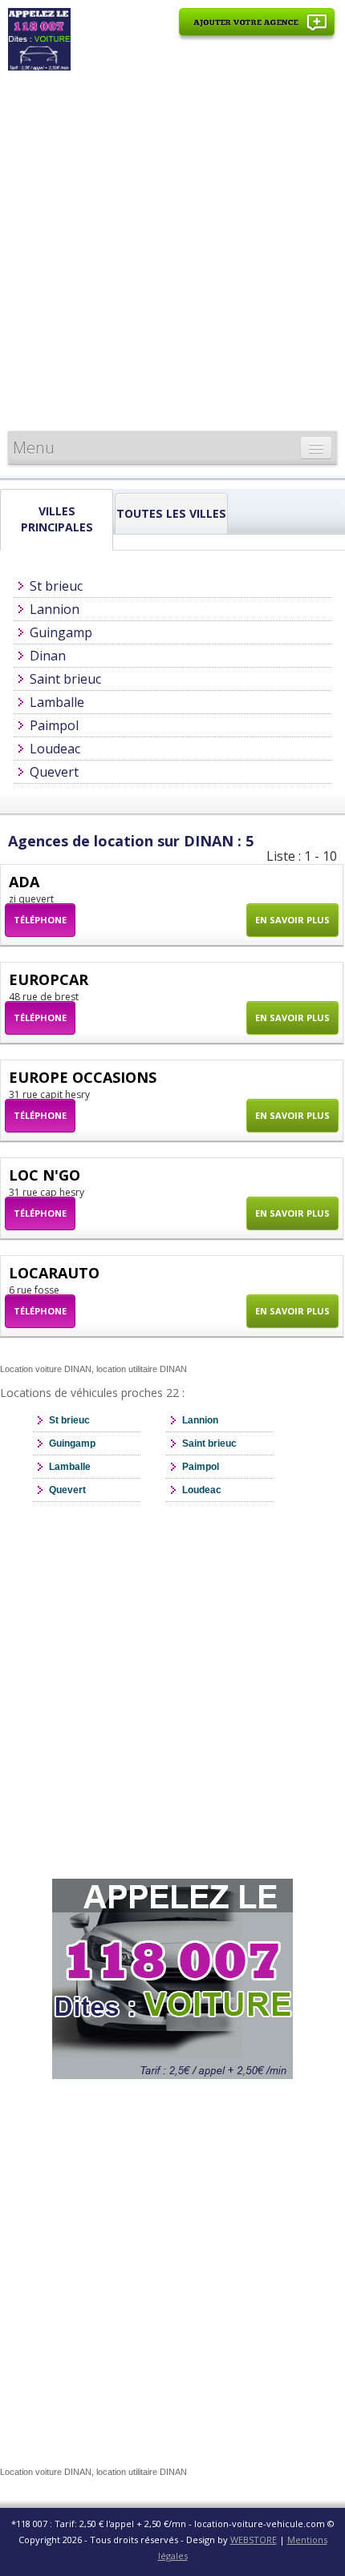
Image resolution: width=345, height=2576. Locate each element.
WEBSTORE (254, 2540)
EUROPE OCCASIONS (83, 1077)
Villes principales (57, 519)
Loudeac (55, 749)
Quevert (54, 772)
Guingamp (61, 632)
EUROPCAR (49, 979)
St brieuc (56, 586)
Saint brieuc (65, 679)
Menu (34, 448)
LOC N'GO (45, 1175)
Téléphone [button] (40, 920)
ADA (24, 882)
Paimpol (54, 725)
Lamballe (57, 702)
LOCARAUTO (54, 1273)
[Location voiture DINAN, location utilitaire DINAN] (39, 38)
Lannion (55, 609)
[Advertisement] (172, 251)
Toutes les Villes (171, 513)
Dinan (48, 656)
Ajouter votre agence (257, 31)
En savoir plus (292, 920)
